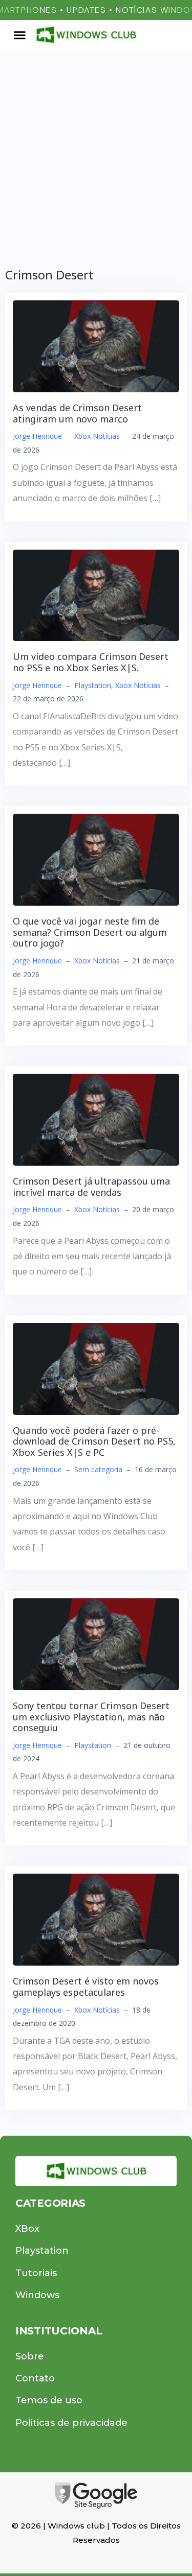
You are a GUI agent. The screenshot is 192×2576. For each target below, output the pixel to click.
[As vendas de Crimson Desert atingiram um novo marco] (96, 345)
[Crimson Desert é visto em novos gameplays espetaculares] (96, 1919)
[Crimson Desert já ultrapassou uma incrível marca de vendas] (96, 1119)
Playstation (93, 685)
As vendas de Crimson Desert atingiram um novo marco (77, 413)
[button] (20, 35)
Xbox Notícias (97, 436)
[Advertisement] (96, 151)
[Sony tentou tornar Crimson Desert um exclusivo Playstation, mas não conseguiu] (96, 1643)
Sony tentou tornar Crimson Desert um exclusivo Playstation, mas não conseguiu (91, 1717)
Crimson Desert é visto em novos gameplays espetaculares (86, 1987)
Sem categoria (98, 1469)
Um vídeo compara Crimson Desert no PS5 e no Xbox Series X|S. (91, 662)
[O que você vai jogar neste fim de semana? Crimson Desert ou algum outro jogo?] (96, 859)
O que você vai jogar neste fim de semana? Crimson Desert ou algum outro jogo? (90, 932)
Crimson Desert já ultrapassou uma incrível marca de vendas (91, 1187)
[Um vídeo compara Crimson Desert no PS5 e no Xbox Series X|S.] (96, 595)
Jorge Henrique (37, 436)
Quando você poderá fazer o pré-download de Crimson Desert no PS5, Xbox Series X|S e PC (94, 1441)
